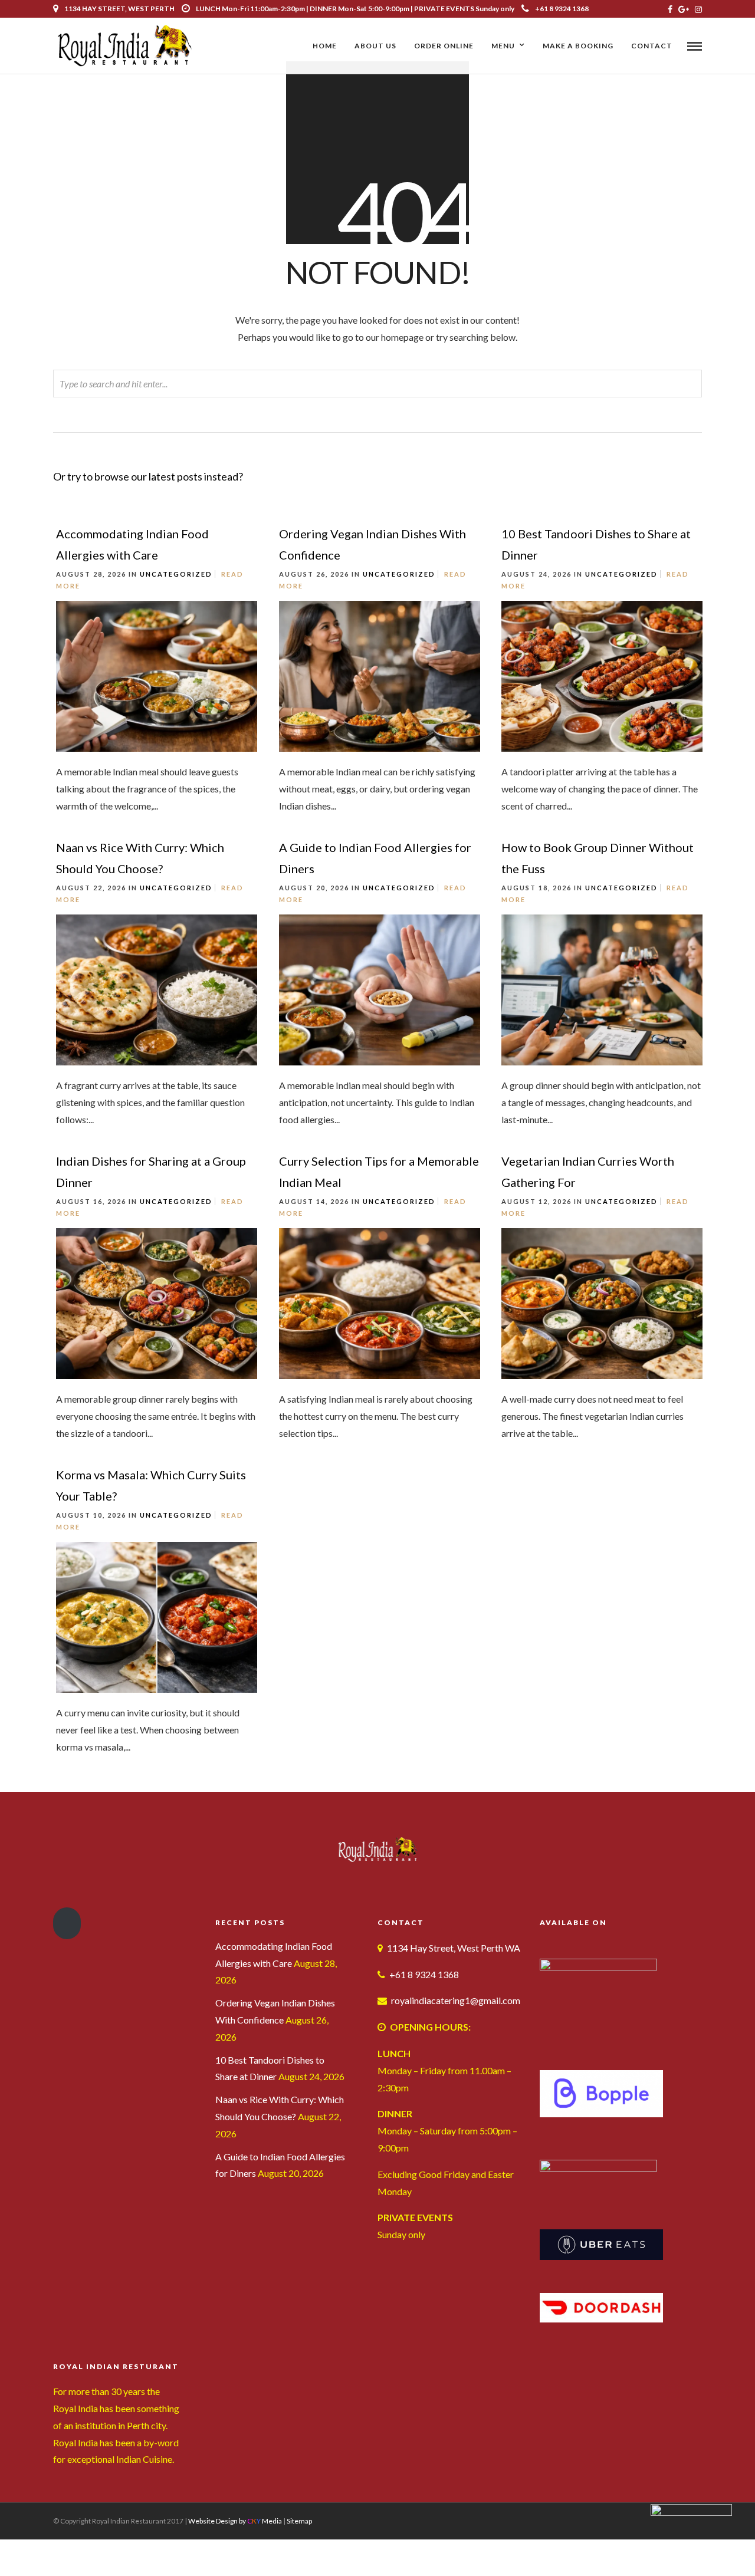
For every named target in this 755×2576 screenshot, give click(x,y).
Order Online (444, 46)
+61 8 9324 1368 (562, 9)
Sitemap (299, 2521)
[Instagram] (698, 9)
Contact (652, 46)
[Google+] (684, 9)
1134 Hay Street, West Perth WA (454, 1948)
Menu (503, 46)
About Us (375, 46)
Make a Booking (578, 46)
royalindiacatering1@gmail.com (456, 2000)
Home (325, 46)
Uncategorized (176, 574)
